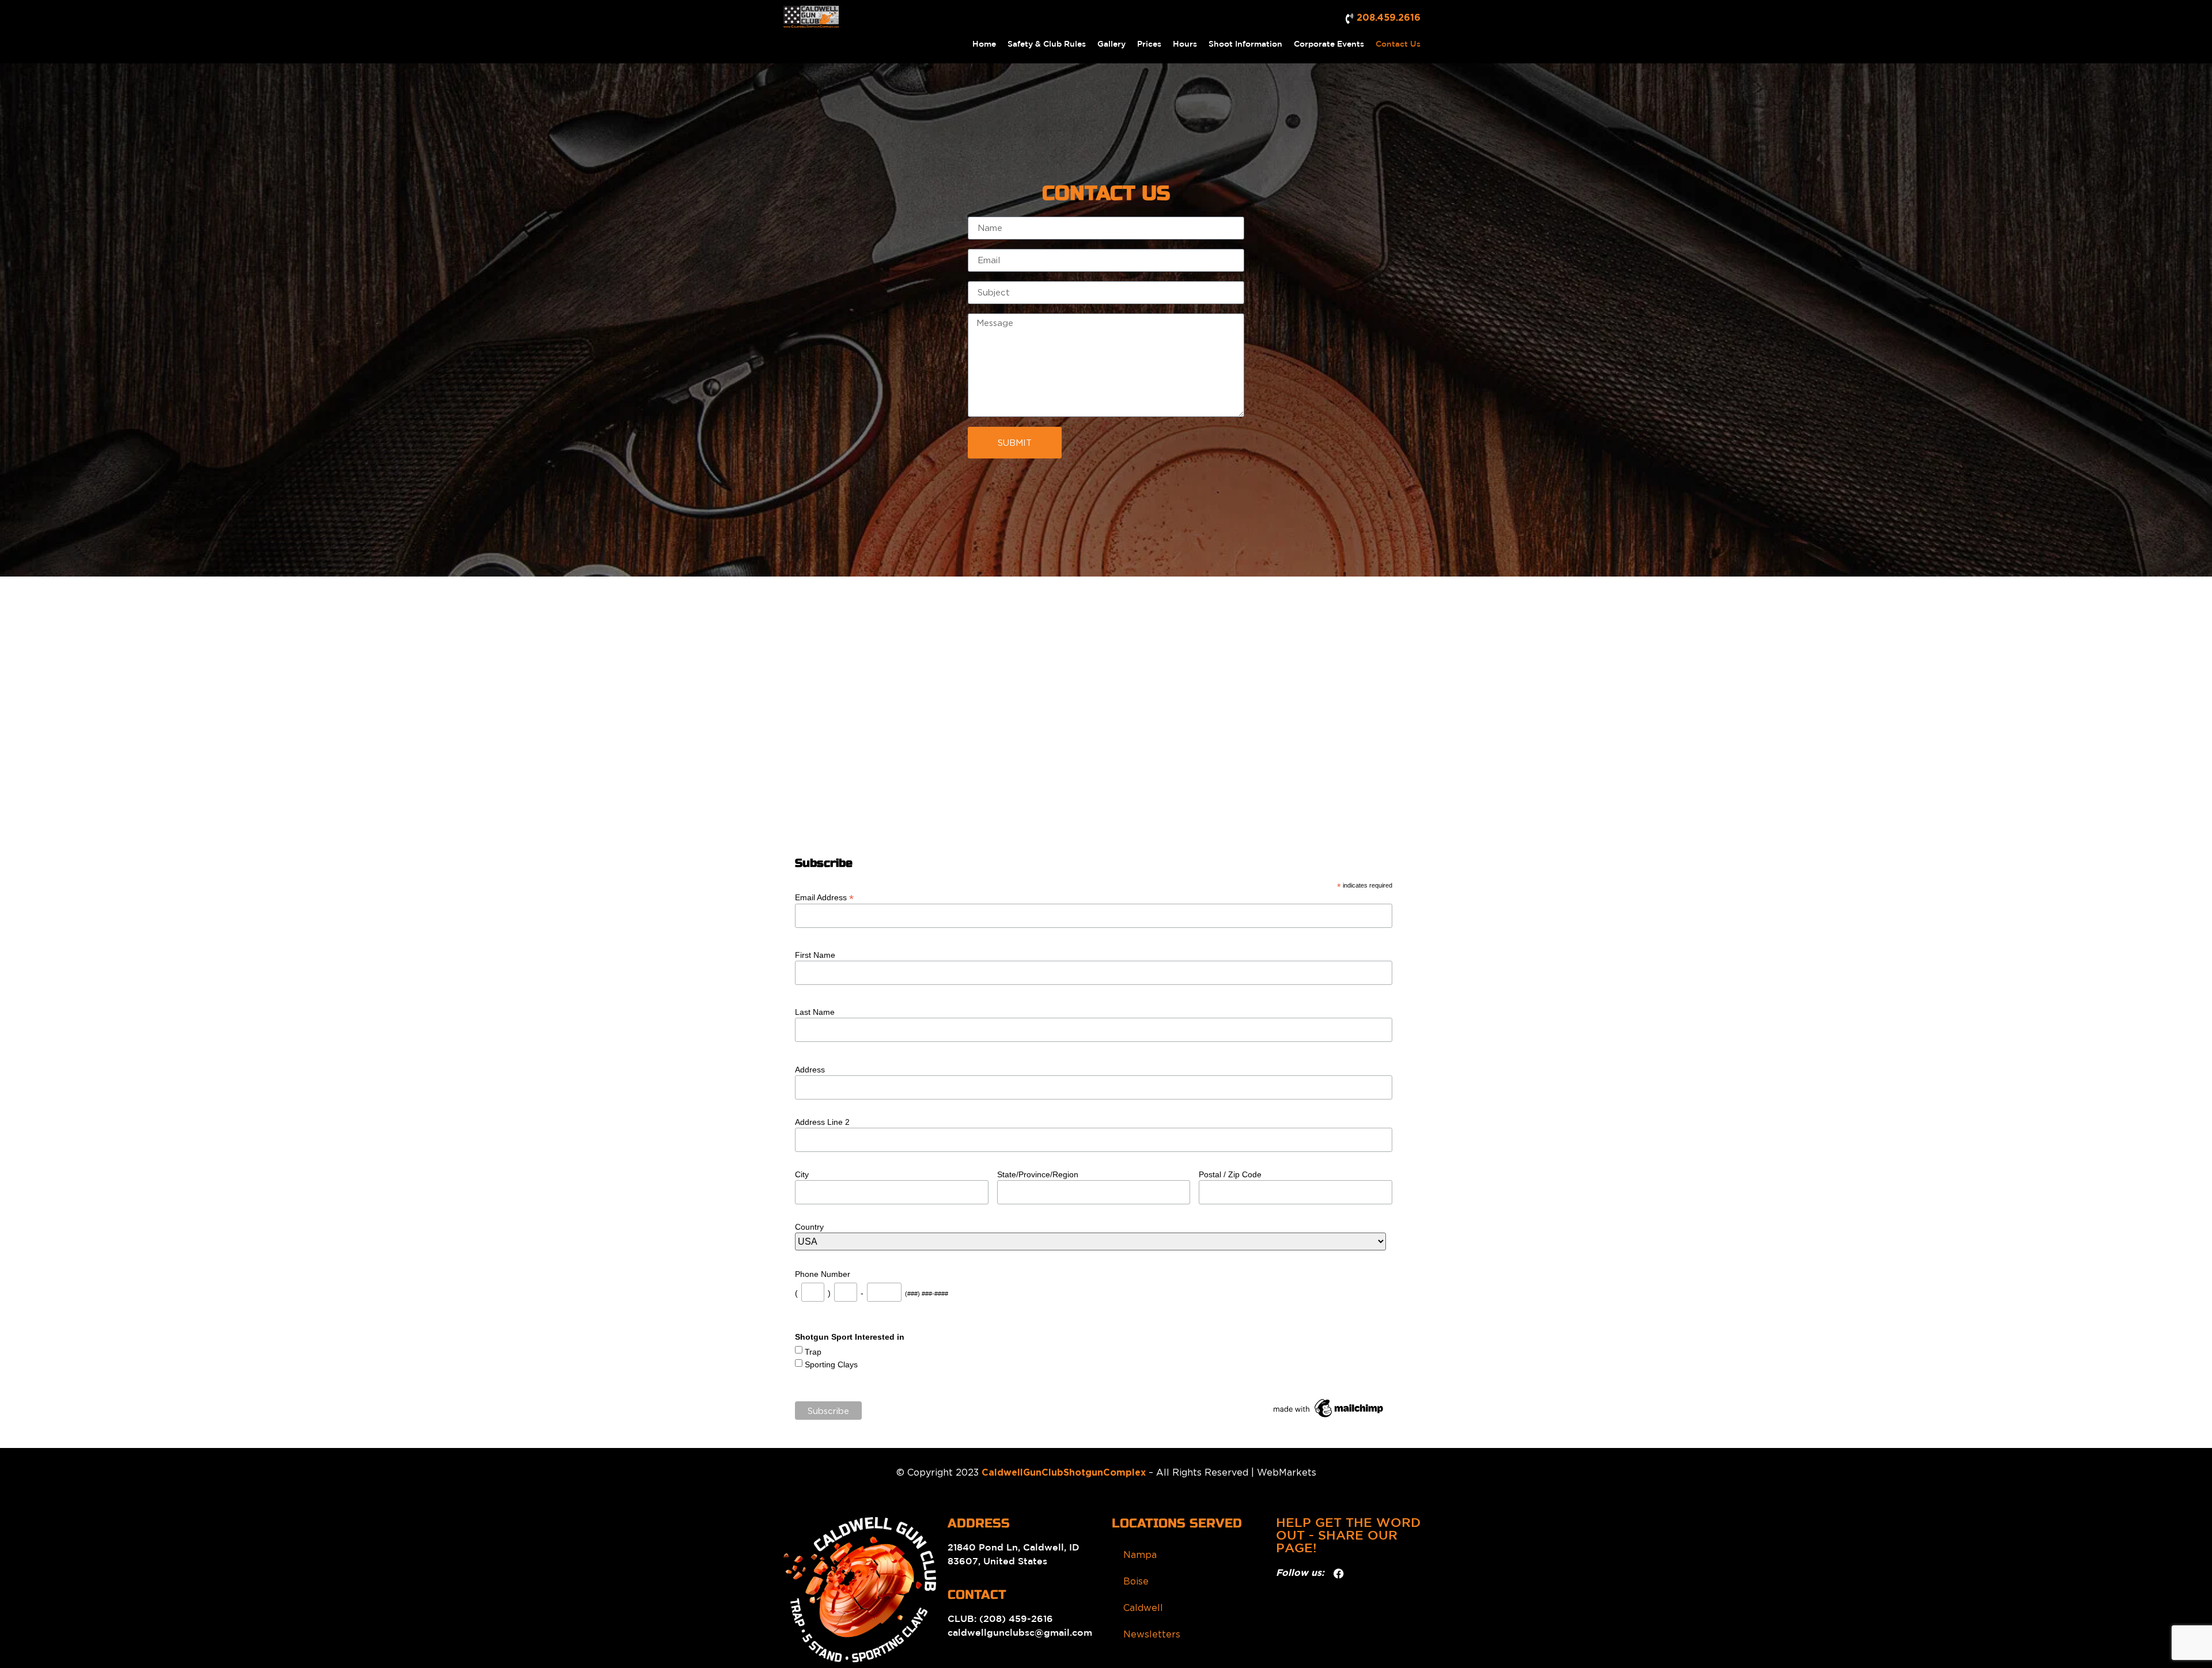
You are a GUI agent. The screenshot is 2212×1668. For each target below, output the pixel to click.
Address (810, 1070)
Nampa (1140, 1555)
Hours (1185, 44)
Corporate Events (1329, 44)
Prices (1149, 44)
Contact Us (1398, 44)
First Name (815, 955)
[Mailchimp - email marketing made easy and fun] (1329, 1417)
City (802, 1174)
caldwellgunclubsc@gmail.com (1020, 1633)
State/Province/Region (1038, 1174)
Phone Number (823, 1274)
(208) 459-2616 (1015, 1619)
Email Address (824, 897)
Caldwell (1143, 1608)
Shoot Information (1245, 44)
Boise (1136, 1581)
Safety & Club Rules (1047, 44)
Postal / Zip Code (1230, 1174)
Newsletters (1152, 1634)
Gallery (1111, 44)
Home (984, 44)
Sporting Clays (831, 1364)
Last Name (815, 1012)
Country (809, 1227)
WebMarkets (1287, 1472)
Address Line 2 (822, 1122)
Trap (813, 1352)
